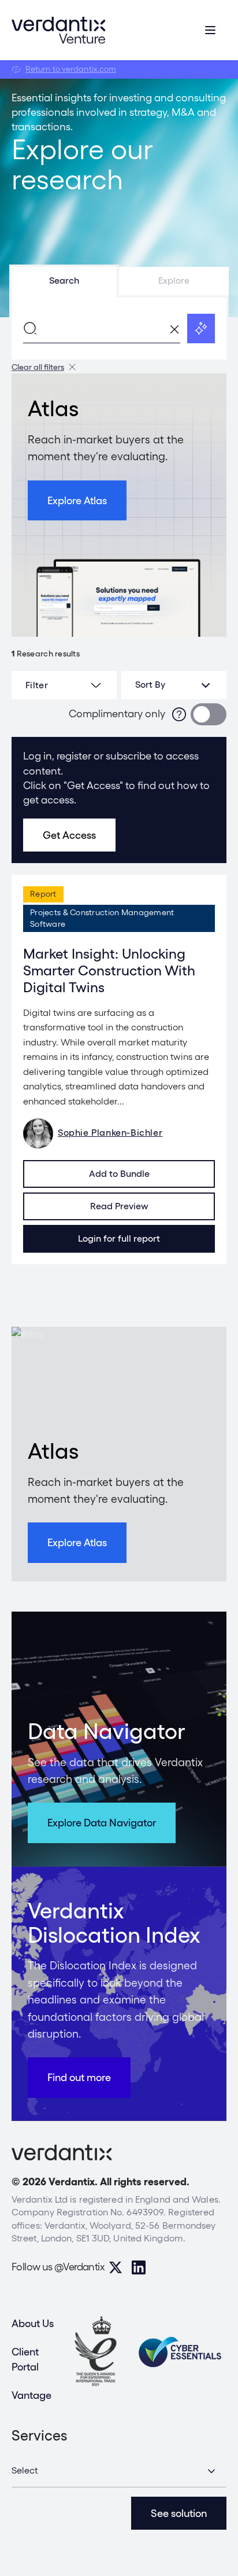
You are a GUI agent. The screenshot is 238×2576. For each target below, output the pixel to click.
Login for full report (119, 1239)
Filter (37, 685)
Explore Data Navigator (102, 1823)
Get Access (69, 835)
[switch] (209, 714)
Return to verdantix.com (71, 69)
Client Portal (25, 2359)
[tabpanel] (119, 328)
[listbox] (174, 685)
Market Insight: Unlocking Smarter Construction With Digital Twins (109, 970)
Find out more (79, 2077)
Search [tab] (64, 280)
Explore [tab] (174, 280)
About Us (33, 2323)
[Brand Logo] (58, 30)
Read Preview (119, 1206)
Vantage (31, 2395)
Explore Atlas (77, 500)
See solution (179, 2513)
